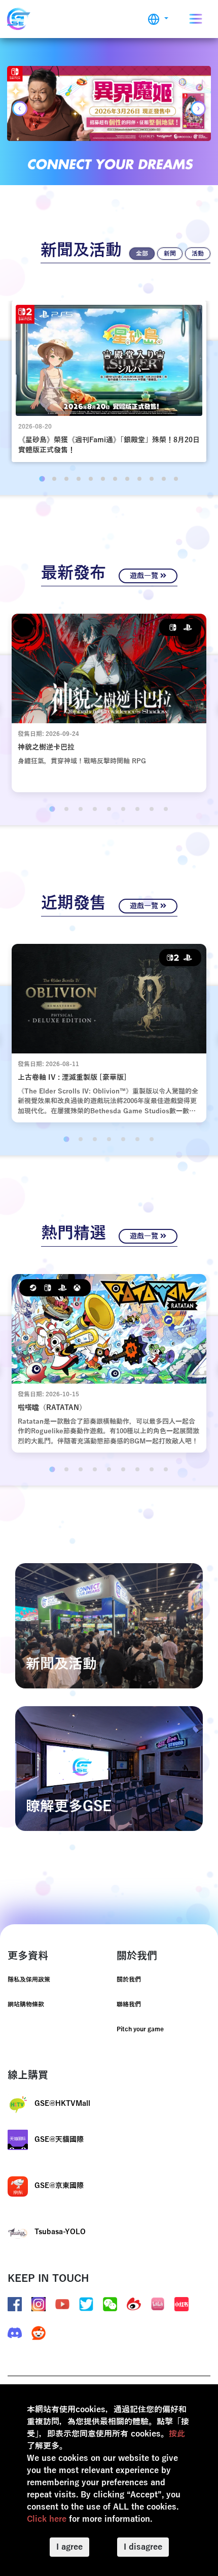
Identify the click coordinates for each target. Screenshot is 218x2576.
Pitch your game (140, 2029)
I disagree (143, 2547)
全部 (142, 254)
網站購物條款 (26, 2004)
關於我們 (129, 1980)
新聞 (170, 254)
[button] (158, 19)
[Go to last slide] (20, 109)
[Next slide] (198, 109)
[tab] (42, 479)
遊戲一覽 (145, 576)
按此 (177, 2434)
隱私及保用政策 (29, 1980)
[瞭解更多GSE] (109, 1768)
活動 (198, 254)
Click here (47, 2519)
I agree (69, 2547)
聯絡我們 (129, 2004)
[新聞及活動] (109, 1626)
